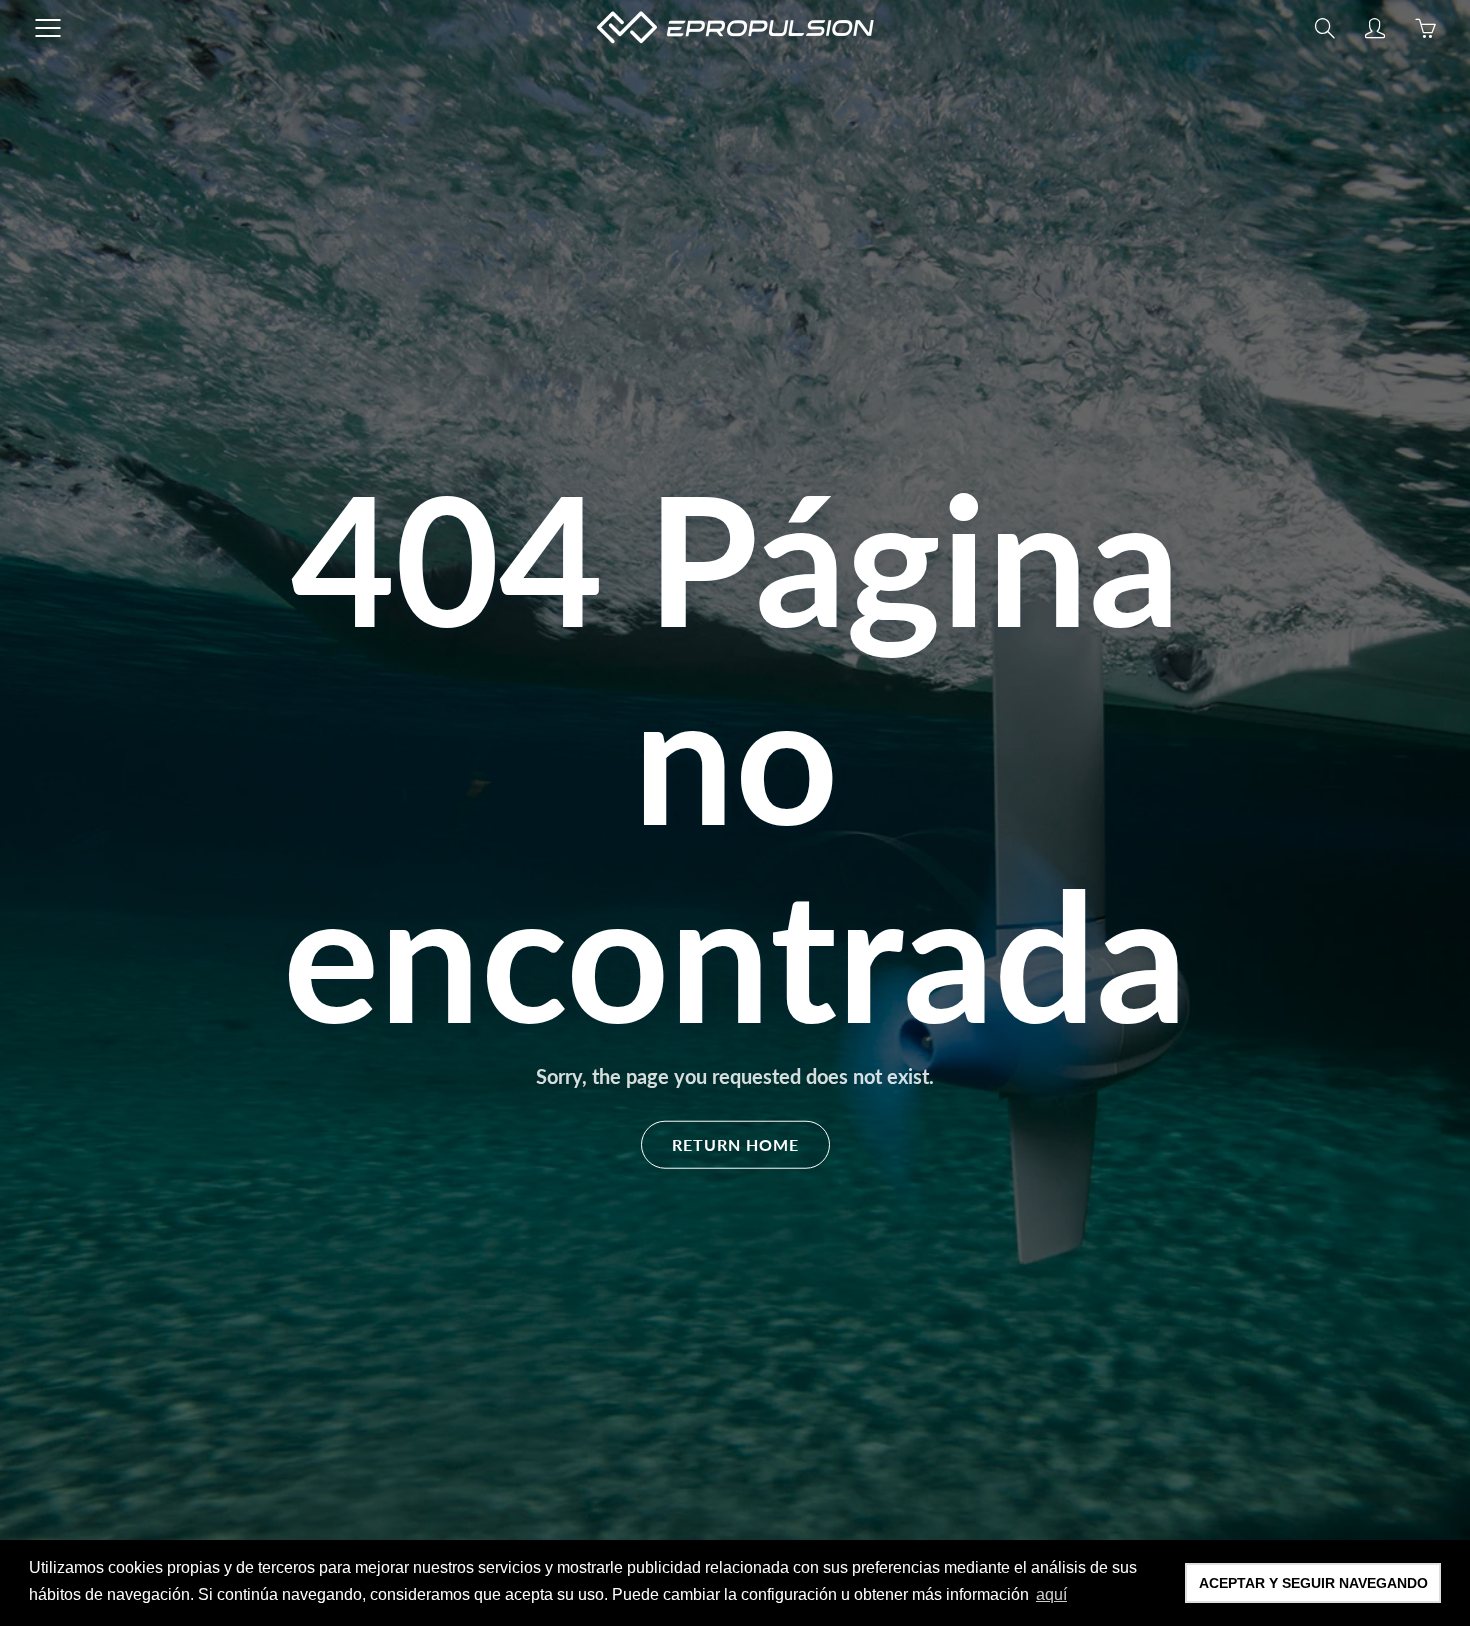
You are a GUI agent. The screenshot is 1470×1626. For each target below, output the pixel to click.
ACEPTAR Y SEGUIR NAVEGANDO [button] (1313, 1583)
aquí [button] (1051, 1594)
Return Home (735, 1143)
